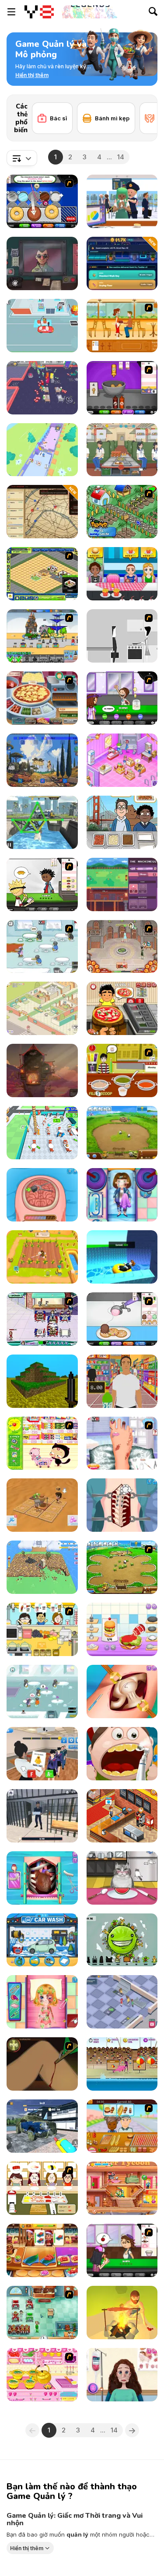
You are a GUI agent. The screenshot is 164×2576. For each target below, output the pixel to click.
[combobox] (22, 158)
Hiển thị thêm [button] (27, 2548)
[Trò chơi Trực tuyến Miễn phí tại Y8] (39, 12)
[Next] (144, 108)
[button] (32, 75)
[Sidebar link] (11, 12)
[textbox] (22, 158)
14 (121, 157)
